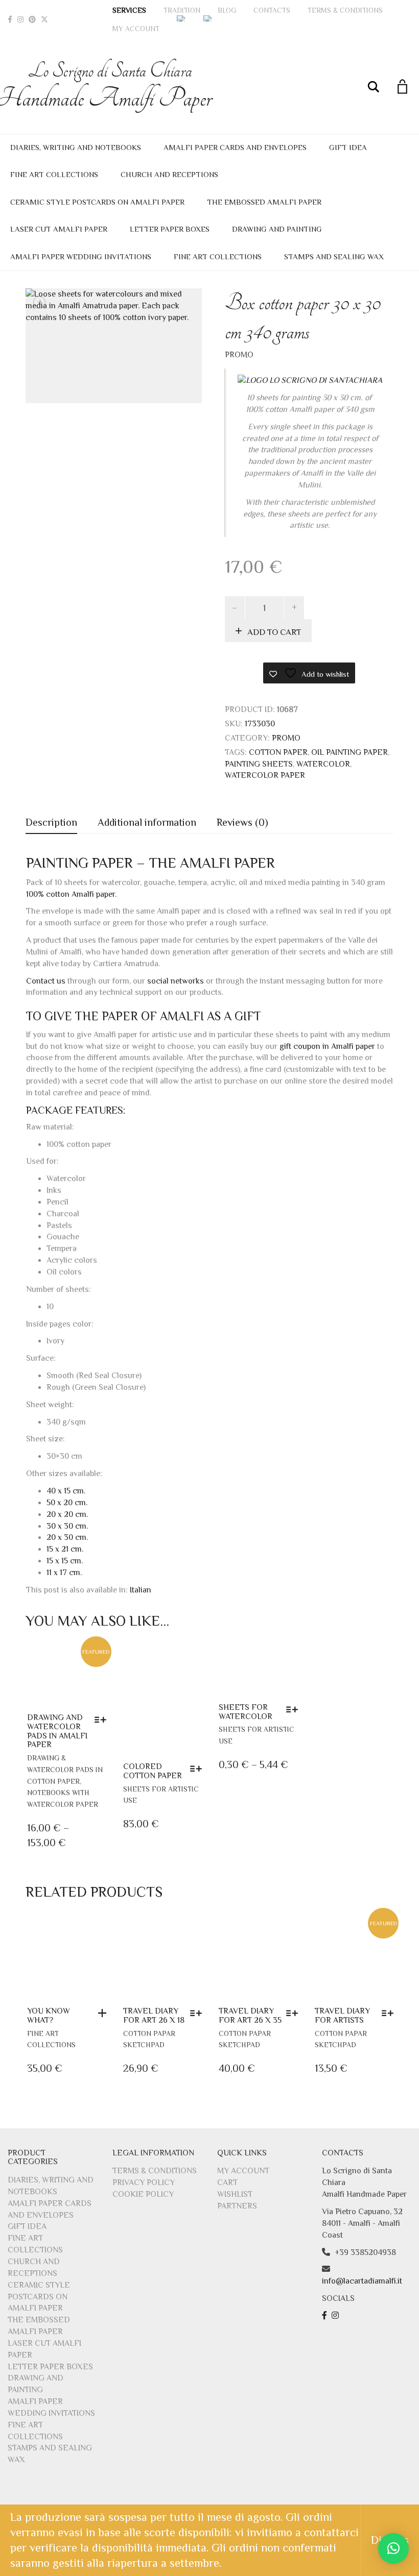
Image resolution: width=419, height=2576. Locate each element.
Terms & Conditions (345, 10)
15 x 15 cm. (65, 1561)
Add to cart (274, 632)
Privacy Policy (144, 2182)
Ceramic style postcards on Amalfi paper (97, 202)
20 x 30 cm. (67, 1537)
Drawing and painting (277, 229)
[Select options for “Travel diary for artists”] (390, 2013)
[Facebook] (10, 19)
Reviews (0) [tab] (242, 822)
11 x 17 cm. (64, 1573)
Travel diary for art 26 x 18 (154, 2016)
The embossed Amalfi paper (264, 202)
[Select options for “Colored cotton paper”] (199, 1769)
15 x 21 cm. (65, 1549)
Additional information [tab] (147, 822)
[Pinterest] (32, 19)
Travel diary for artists (342, 2016)
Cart (227, 2182)
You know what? (49, 2016)
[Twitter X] (44, 19)
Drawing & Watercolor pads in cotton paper (65, 1770)
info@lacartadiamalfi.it (362, 2281)
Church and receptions (169, 174)
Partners (237, 2206)
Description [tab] (51, 822)
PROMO (239, 355)
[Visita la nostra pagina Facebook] (326, 2316)
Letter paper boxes (170, 229)
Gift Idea (348, 147)
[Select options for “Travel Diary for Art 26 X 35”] (295, 2013)
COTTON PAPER (278, 752)
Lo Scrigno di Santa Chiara (110, 86)
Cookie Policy (143, 2194)
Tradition (182, 10)
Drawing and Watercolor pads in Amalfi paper (57, 1731)
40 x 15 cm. (66, 1491)
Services (129, 10)
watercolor (323, 764)
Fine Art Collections (54, 174)
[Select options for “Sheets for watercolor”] (295, 1709)
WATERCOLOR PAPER (265, 775)
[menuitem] (181, 18)
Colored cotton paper (153, 1771)
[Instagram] (20, 19)
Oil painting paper (350, 752)
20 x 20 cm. (67, 1514)
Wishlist (235, 2194)
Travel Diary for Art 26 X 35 (250, 2016)
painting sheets (259, 764)
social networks (176, 981)
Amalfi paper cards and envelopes (235, 147)
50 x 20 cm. (67, 1503)
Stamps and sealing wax (334, 256)
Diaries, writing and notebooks (76, 147)
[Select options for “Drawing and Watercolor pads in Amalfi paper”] (103, 1720)
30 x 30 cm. (67, 1526)
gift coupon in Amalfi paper (327, 1046)
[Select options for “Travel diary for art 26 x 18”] (199, 2013)
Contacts (272, 10)
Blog (227, 10)
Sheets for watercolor (246, 1712)
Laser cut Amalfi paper (59, 229)
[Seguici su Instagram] (336, 2316)
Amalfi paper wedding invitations (81, 256)
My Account (136, 29)
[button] (105, 2013)
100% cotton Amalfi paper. (71, 894)
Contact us (46, 981)
